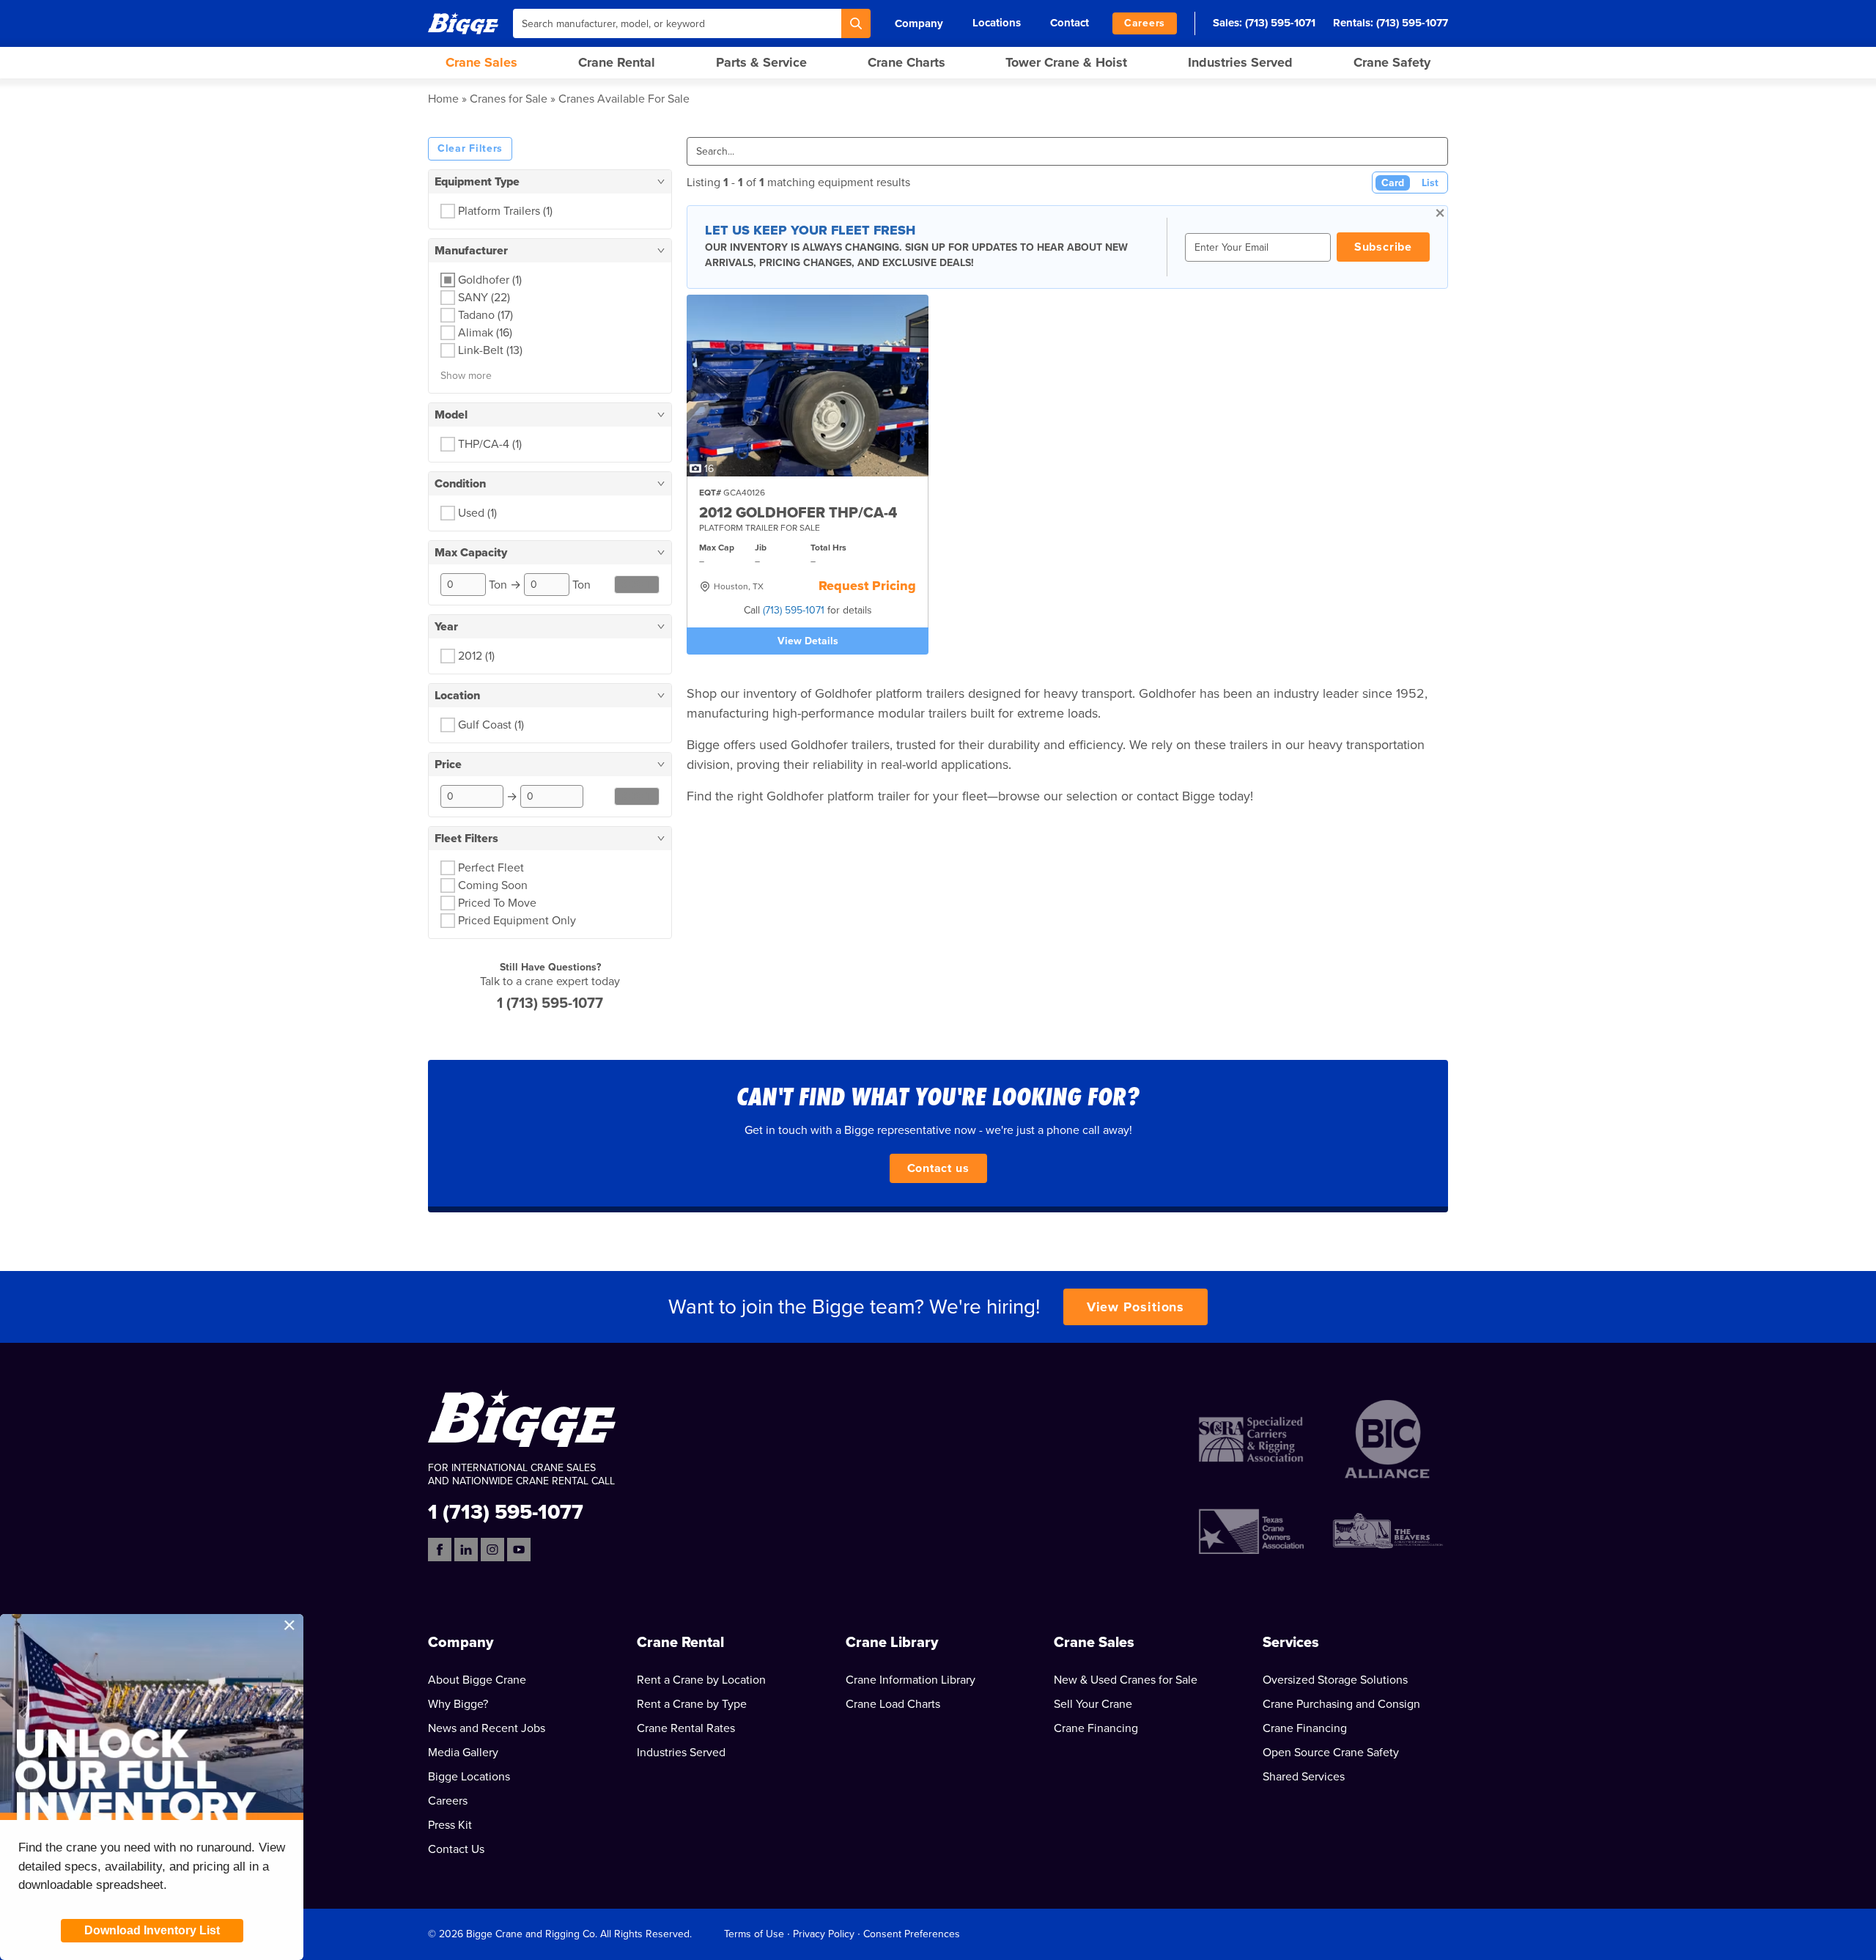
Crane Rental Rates (686, 1728)
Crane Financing (1096, 1728)
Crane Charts (906, 62)
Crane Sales (481, 62)
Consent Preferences (912, 1934)
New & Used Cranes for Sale (1126, 1680)
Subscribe (1383, 247)
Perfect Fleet (491, 868)
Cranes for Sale (509, 99)
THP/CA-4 (490, 444)
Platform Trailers (505, 211)
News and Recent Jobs (487, 1728)
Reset (637, 585)
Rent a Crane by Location (701, 1680)
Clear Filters (470, 148)
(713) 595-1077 (1412, 23)
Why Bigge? (458, 1704)
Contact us (938, 1168)
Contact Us (456, 1849)
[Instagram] (492, 1550)
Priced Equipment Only (517, 921)
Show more (466, 376)
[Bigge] (463, 23)
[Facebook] (440, 1550)
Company (919, 23)
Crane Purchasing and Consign (1341, 1704)
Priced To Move (497, 903)
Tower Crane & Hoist (1066, 62)
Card (1393, 183)
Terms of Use (754, 1934)
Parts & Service (761, 62)
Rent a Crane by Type (692, 1704)
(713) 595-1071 (1280, 23)
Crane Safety (1392, 62)
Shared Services (1304, 1777)
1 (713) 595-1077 (550, 1003)
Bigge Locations (469, 1777)
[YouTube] (519, 1550)
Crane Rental (617, 62)
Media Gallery (463, 1753)
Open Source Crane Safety (1331, 1753)
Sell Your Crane (1093, 1704)
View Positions (1136, 1307)
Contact (1070, 23)
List (1430, 183)
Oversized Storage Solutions (1335, 1680)
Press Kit (450, 1825)
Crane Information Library (911, 1680)
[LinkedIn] (466, 1550)
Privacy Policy (824, 1934)
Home (443, 99)
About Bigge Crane (477, 1680)
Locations (997, 23)
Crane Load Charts (893, 1704)
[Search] (856, 23)
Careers (1145, 23)
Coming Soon (493, 885)
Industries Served (1240, 62)
